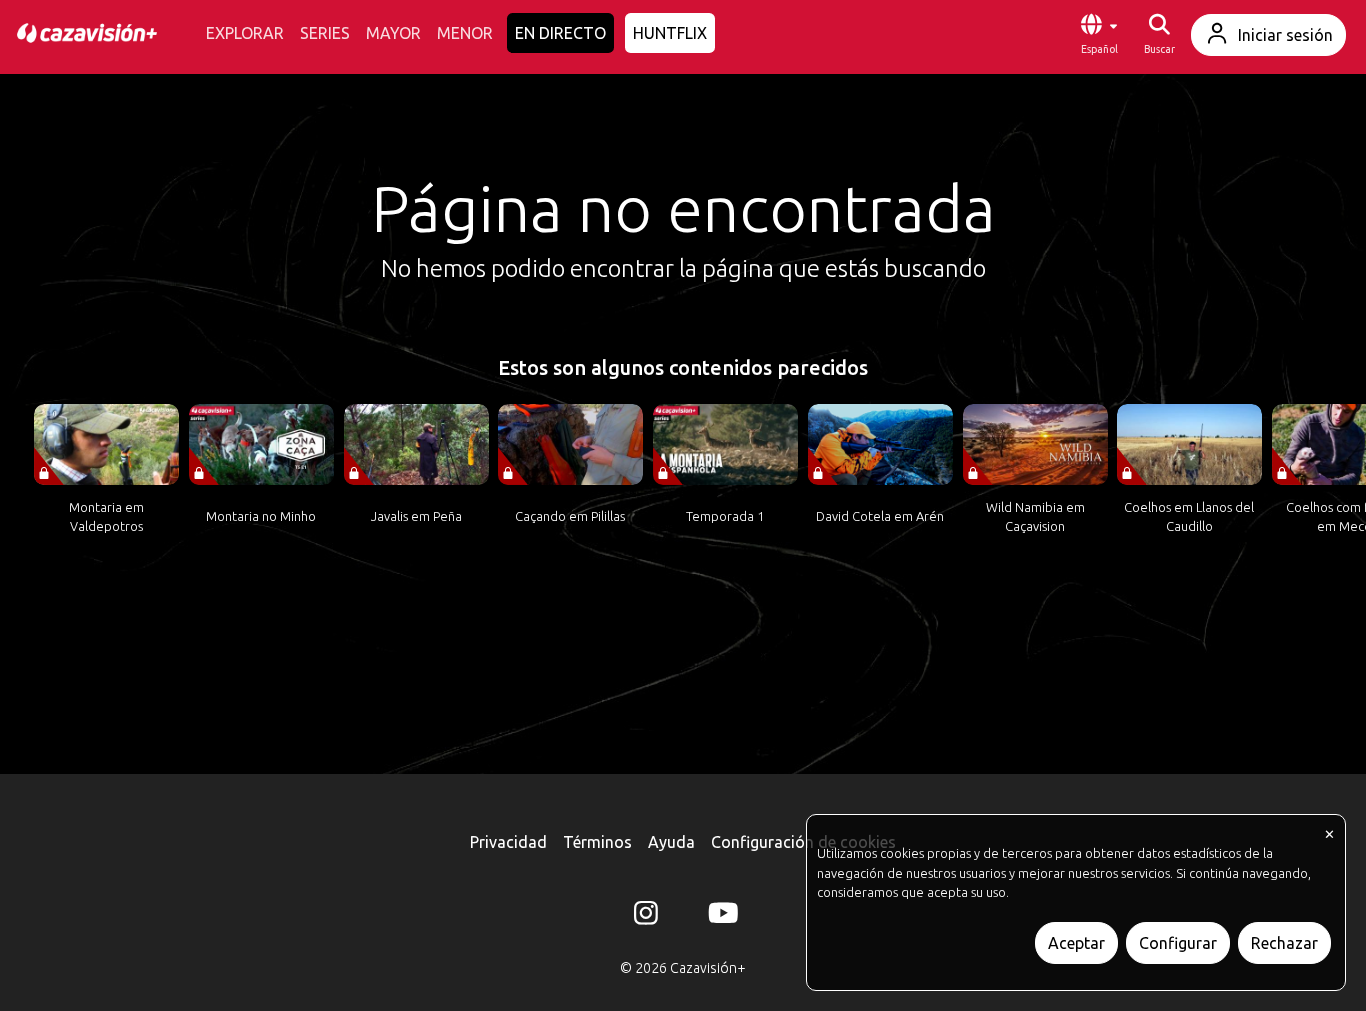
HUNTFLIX (670, 33)
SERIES (325, 33)
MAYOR (393, 33)
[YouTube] (720, 917)
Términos (597, 842)
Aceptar (1076, 943)
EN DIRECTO (560, 33)
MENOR (465, 33)
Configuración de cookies (803, 842)
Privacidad (508, 842)
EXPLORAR (245, 33)
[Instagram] (646, 917)
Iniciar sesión (1285, 35)
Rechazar (1284, 943)
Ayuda (671, 842)
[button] (1099, 35)
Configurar (1178, 943)
